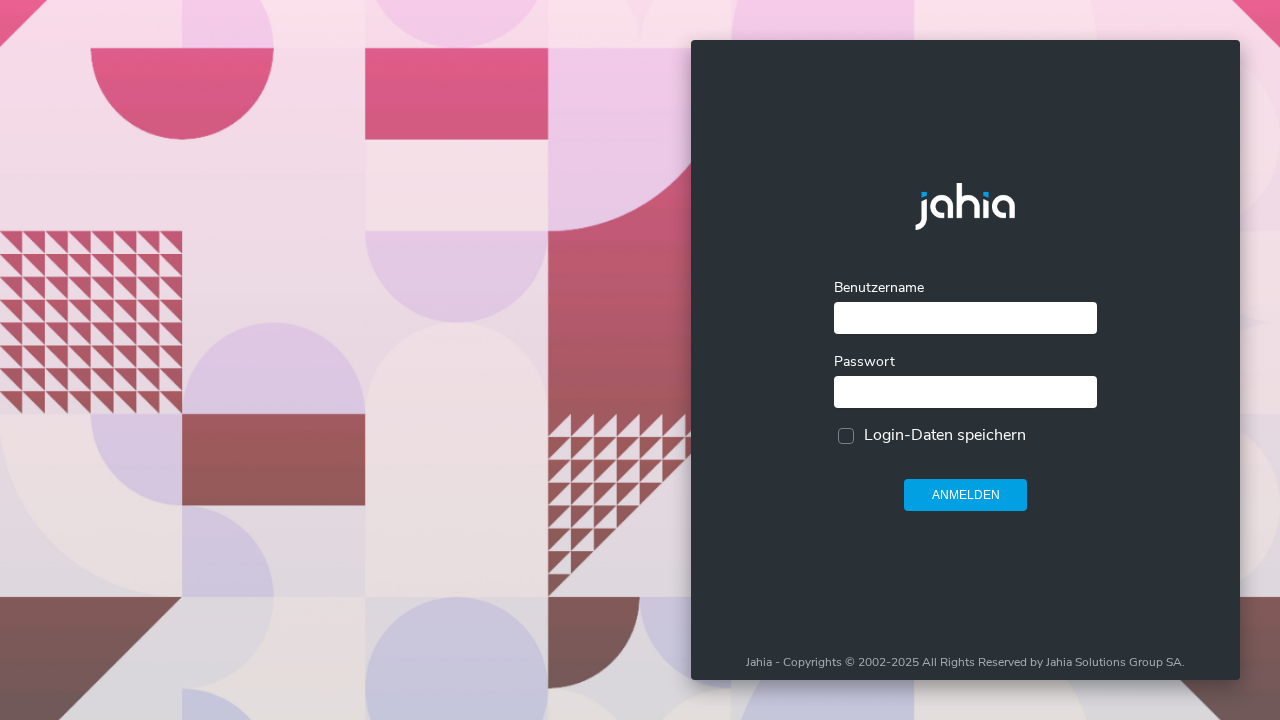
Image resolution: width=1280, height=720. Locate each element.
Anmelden (966, 495)
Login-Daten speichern (945, 435)
